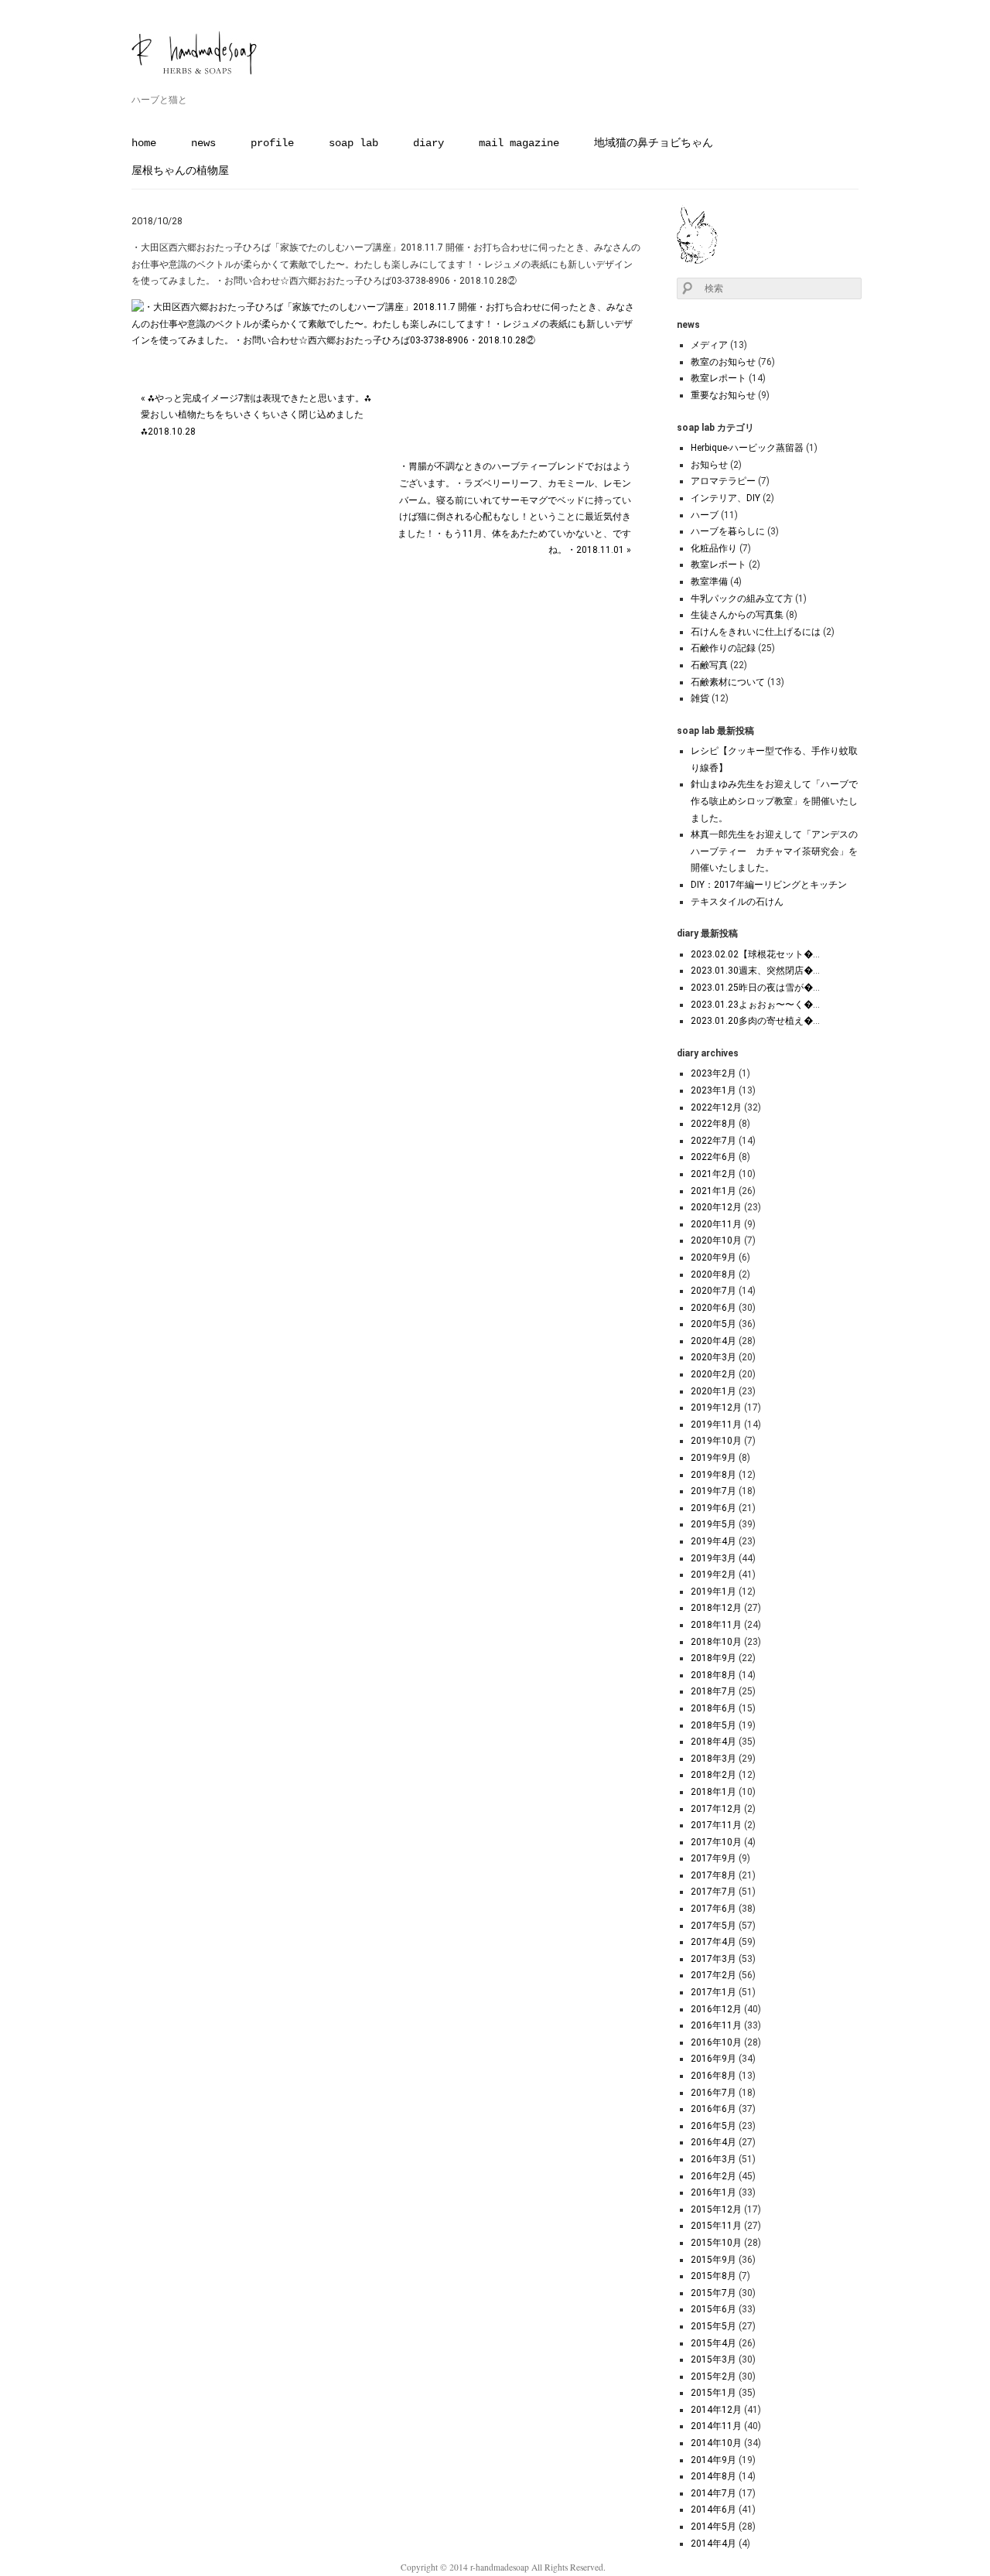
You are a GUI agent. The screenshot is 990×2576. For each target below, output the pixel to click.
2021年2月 (713, 1174)
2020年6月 (713, 1308)
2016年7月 (713, 2093)
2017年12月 (716, 1809)
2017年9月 (713, 1858)
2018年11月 (716, 1625)
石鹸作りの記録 (723, 648)
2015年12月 (716, 2209)
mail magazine (519, 143)
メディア (709, 345)
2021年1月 (713, 1191)
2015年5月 (713, 2326)
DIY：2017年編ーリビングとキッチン (769, 885)
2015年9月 (713, 2260)
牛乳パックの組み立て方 (742, 599)
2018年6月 (713, 1708)
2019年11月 (716, 1424)
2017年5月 (713, 1926)
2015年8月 (713, 2276)
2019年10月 (716, 1441)
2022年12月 (716, 1107)
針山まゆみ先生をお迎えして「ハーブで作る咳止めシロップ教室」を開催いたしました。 (774, 801)
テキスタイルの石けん (737, 902)
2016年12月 (716, 2009)
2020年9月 (713, 1257)
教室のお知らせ (723, 362)
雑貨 (700, 698)
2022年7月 (713, 1141)
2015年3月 (713, 2359)
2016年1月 (713, 2192)
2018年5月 (713, 1725)
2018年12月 (716, 1608)
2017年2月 (713, 1975)
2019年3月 (713, 1558)
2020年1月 (713, 1391)
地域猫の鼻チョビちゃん (654, 143)
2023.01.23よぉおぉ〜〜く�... (755, 1005)
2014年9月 (713, 2460)
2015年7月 (713, 2293)
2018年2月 (713, 1775)
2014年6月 (713, 2509)
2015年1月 (713, 2393)
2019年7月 (713, 1491)
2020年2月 (713, 1374)
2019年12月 (716, 1407)
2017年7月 (713, 1892)
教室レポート (719, 378)
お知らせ (709, 465)
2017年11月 (716, 1825)
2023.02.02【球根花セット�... (755, 954)
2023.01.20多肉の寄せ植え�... (755, 1021)
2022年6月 (713, 1157)
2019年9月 (713, 1458)
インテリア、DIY (725, 498)
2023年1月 (713, 1090)
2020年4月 (713, 1341)
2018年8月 (713, 1675)
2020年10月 (716, 1240)
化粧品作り (714, 548)
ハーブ (705, 515)
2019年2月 (713, 1575)
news (203, 143)
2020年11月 (716, 1224)
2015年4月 (713, 2343)
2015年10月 (716, 2243)
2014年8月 (713, 2476)
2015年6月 (713, 2309)
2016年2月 (713, 2176)
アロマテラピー (723, 481)
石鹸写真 (709, 665)
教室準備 (709, 582)
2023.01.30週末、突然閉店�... (755, 971)
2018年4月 (713, 1742)
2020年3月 (713, 1357)
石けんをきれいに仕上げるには (756, 632)
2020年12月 (716, 1207)
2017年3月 (713, 1959)
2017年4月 (713, 1942)
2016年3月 (713, 2159)
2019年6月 (713, 1508)
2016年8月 (713, 2076)
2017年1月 (713, 1992)
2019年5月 (713, 1524)
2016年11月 (716, 2025)
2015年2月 (713, 2376)
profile (272, 143)
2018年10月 (716, 1642)
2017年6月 (713, 1909)
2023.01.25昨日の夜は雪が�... (755, 988)
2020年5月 (713, 1324)
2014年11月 (716, 2426)
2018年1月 (713, 1792)
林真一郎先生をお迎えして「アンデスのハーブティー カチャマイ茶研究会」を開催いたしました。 (774, 851)
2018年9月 (713, 1658)
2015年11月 (716, 2226)
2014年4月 (713, 2544)
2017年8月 (713, 1875)
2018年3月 (713, 1759)
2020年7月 (713, 1291)
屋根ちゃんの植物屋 (180, 171)
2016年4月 (713, 2142)
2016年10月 (716, 2042)
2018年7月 (713, 1691)
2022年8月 (713, 1124)
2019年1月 (713, 1592)
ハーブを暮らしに (728, 531)
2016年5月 (713, 2126)
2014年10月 (716, 2443)
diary (428, 143)
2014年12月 (716, 2410)
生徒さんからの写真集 (737, 615)
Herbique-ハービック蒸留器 (747, 448)
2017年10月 (716, 1842)
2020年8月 (713, 1274)
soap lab (353, 143)
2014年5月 (713, 2527)
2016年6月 (713, 2109)
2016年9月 (713, 2059)
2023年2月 (713, 1073)
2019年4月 (713, 1541)
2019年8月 (713, 1475)
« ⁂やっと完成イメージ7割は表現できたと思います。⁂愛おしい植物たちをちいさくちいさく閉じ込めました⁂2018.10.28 (256, 415)
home (144, 143)
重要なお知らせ (723, 395)
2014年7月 (713, 2493)
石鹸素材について (728, 682)
